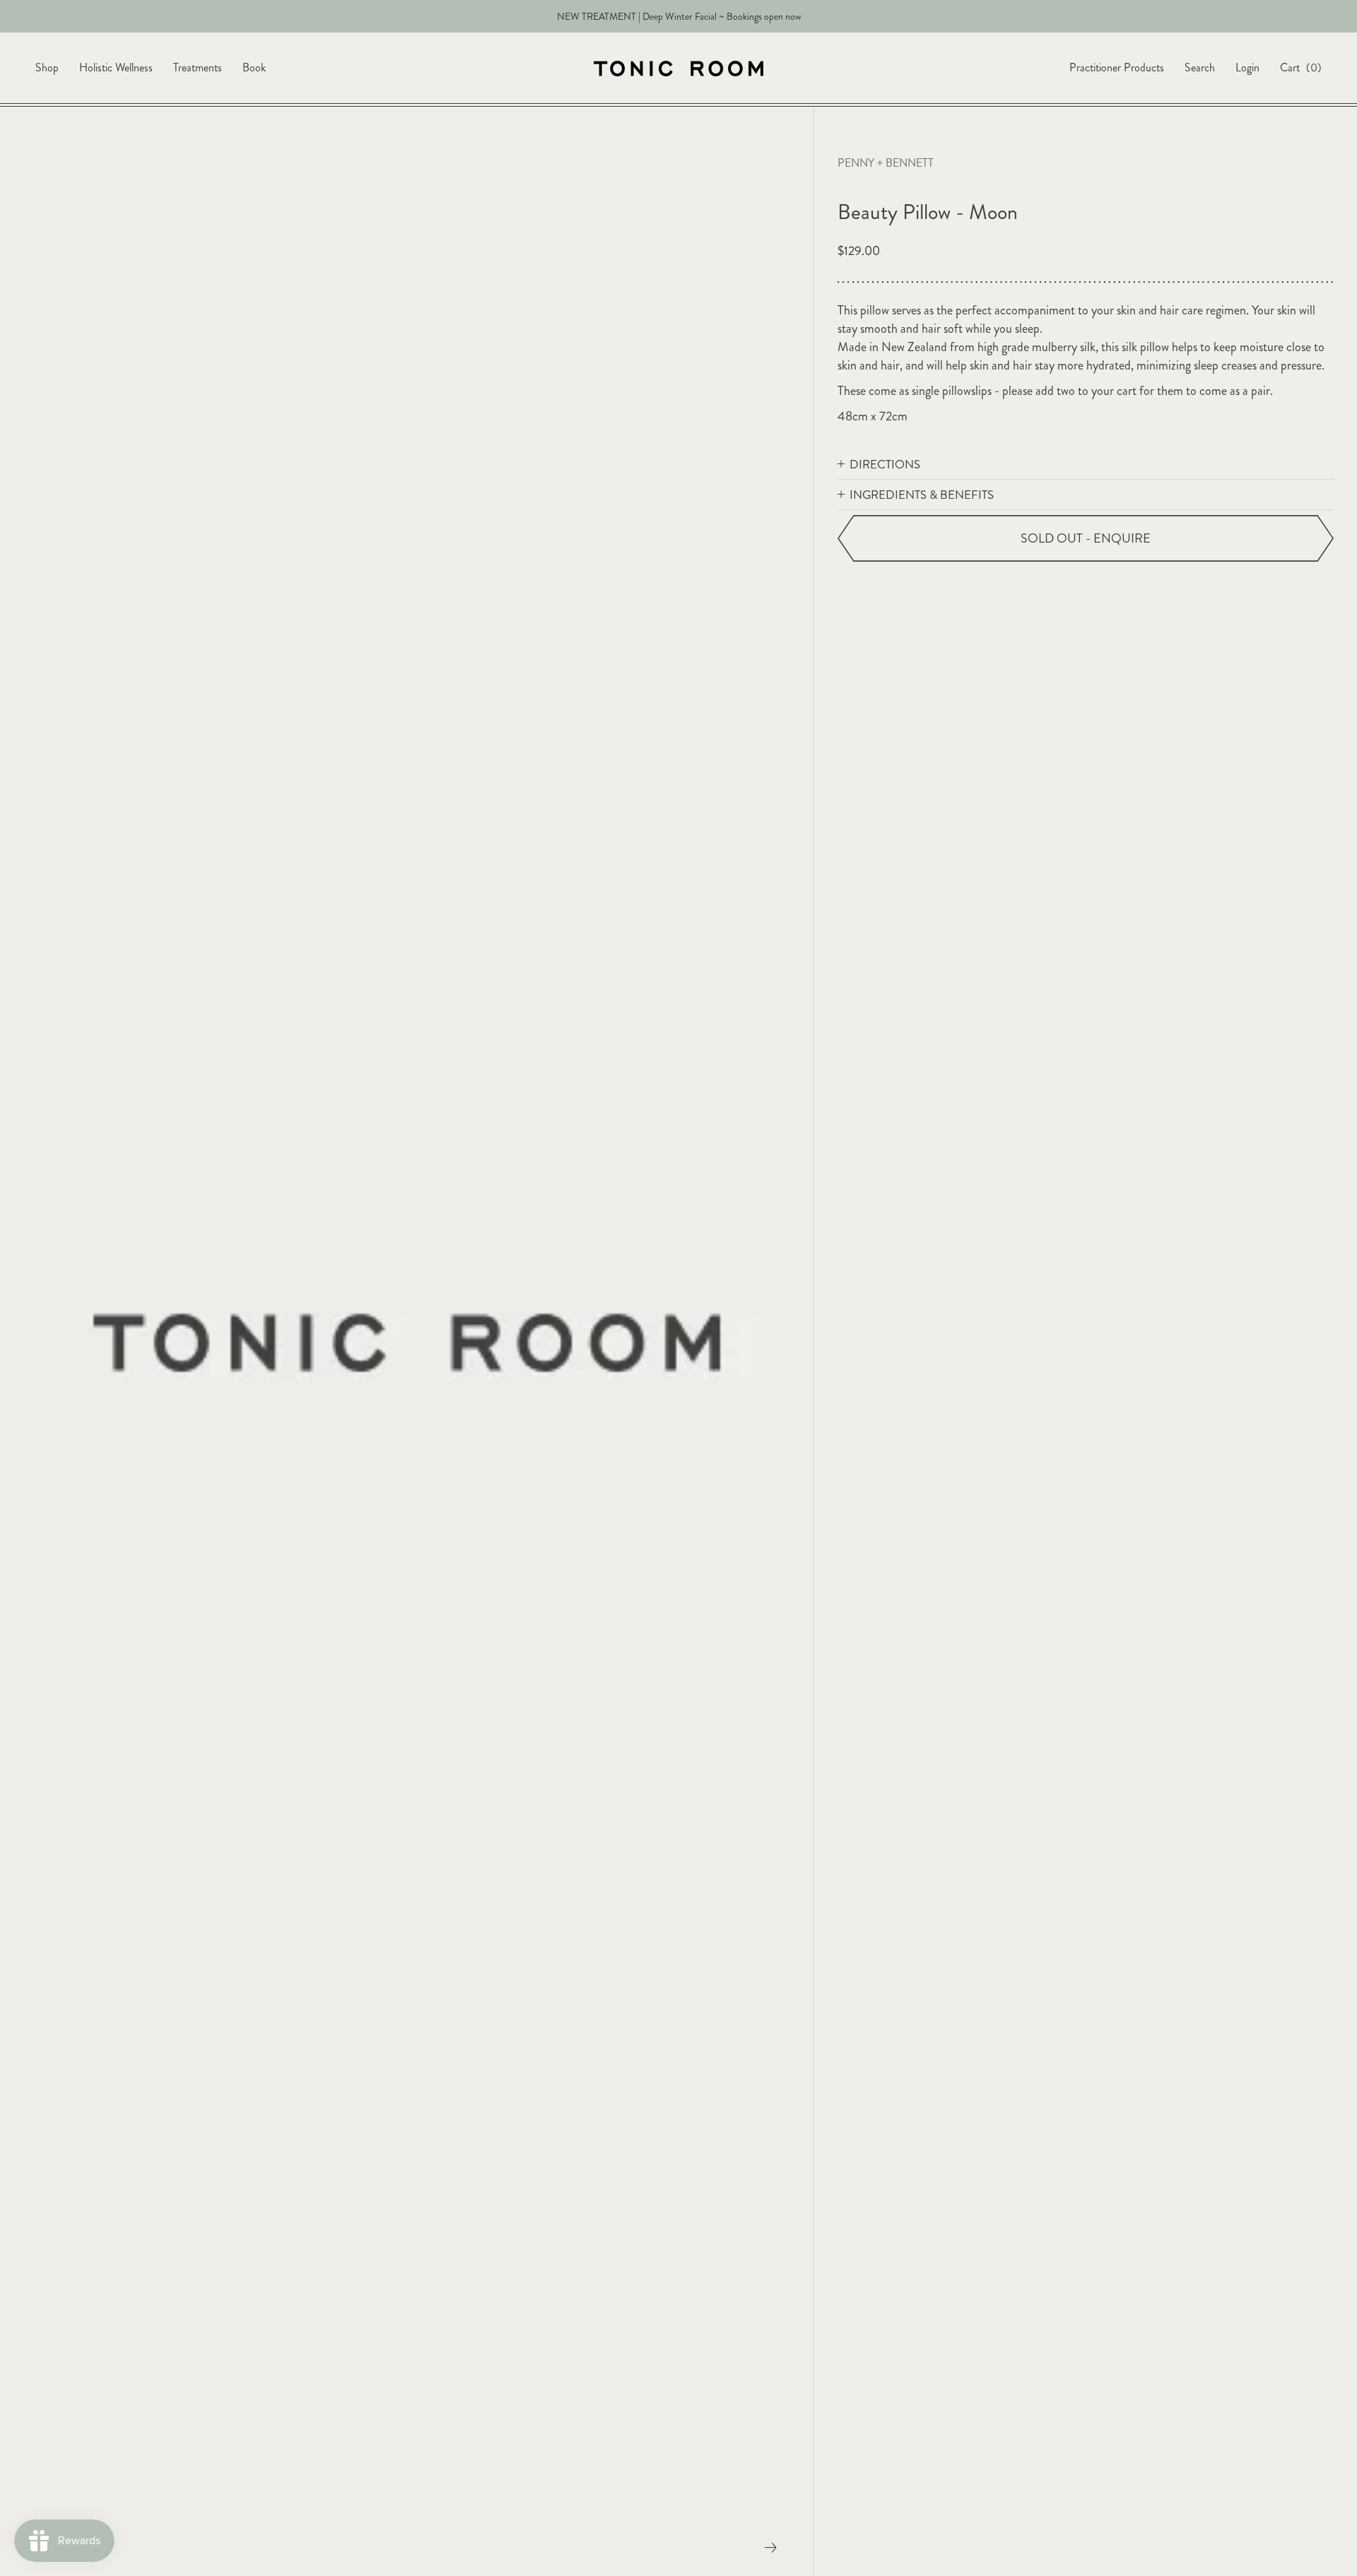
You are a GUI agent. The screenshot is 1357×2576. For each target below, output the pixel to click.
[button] (1086, 465)
